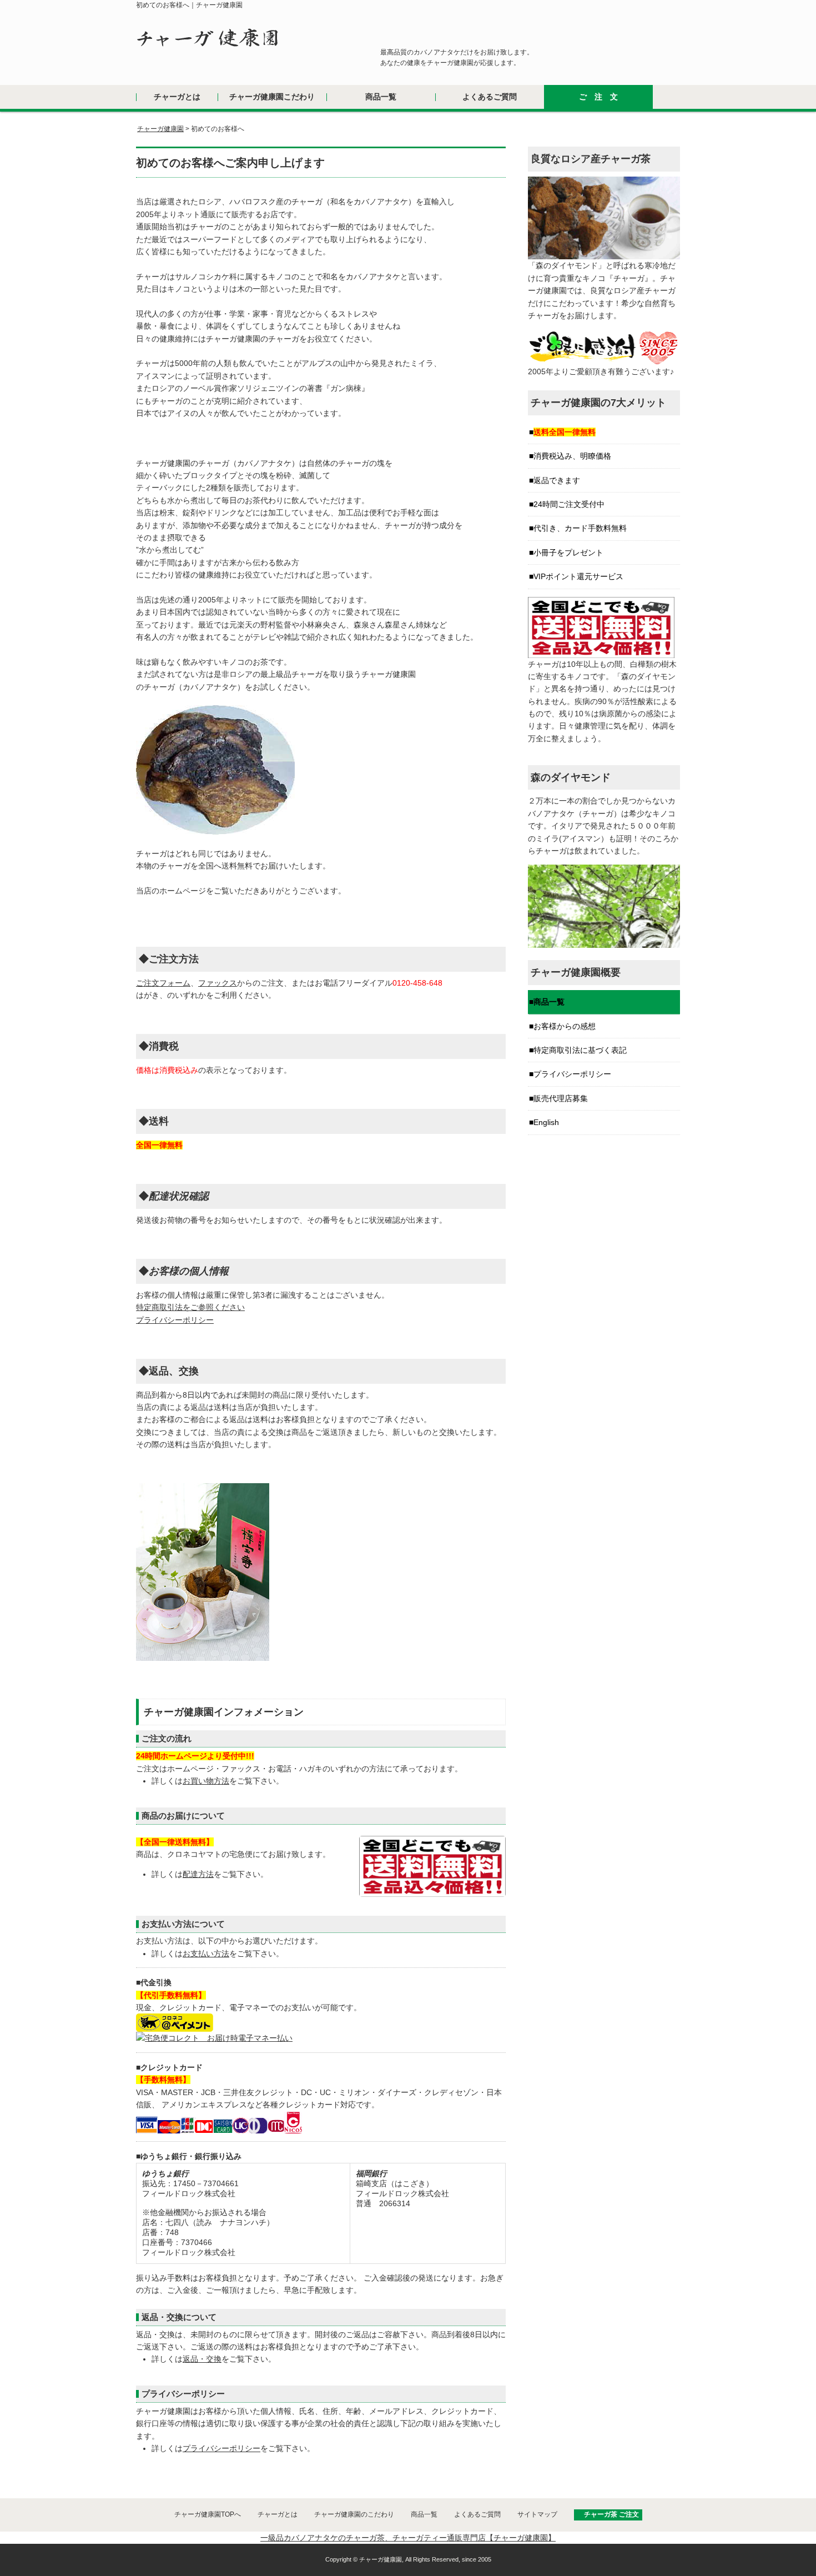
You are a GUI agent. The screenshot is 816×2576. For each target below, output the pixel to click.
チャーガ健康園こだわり (272, 97)
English (546, 1122)
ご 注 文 (598, 97)
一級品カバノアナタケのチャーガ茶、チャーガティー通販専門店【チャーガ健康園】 (408, 2538)
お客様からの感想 (565, 1026)
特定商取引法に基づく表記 (580, 1050)
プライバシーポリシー (175, 1320)
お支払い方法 (206, 1954)
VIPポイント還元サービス (578, 576)
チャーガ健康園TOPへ (208, 2514)
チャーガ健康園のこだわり (354, 2514)
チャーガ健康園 (160, 129)
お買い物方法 (206, 1781)
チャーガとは (177, 97)
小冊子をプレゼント (568, 553)
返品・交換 (202, 2359)
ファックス (218, 983)
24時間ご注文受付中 (569, 504)
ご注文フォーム (163, 983)
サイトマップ (537, 2514)
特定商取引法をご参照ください (190, 1307)
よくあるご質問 (490, 97)
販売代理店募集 (561, 1098)
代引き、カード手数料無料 (580, 528)
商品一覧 (381, 97)
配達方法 (198, 1874)
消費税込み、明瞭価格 (572, 456)
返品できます (557, 480)
